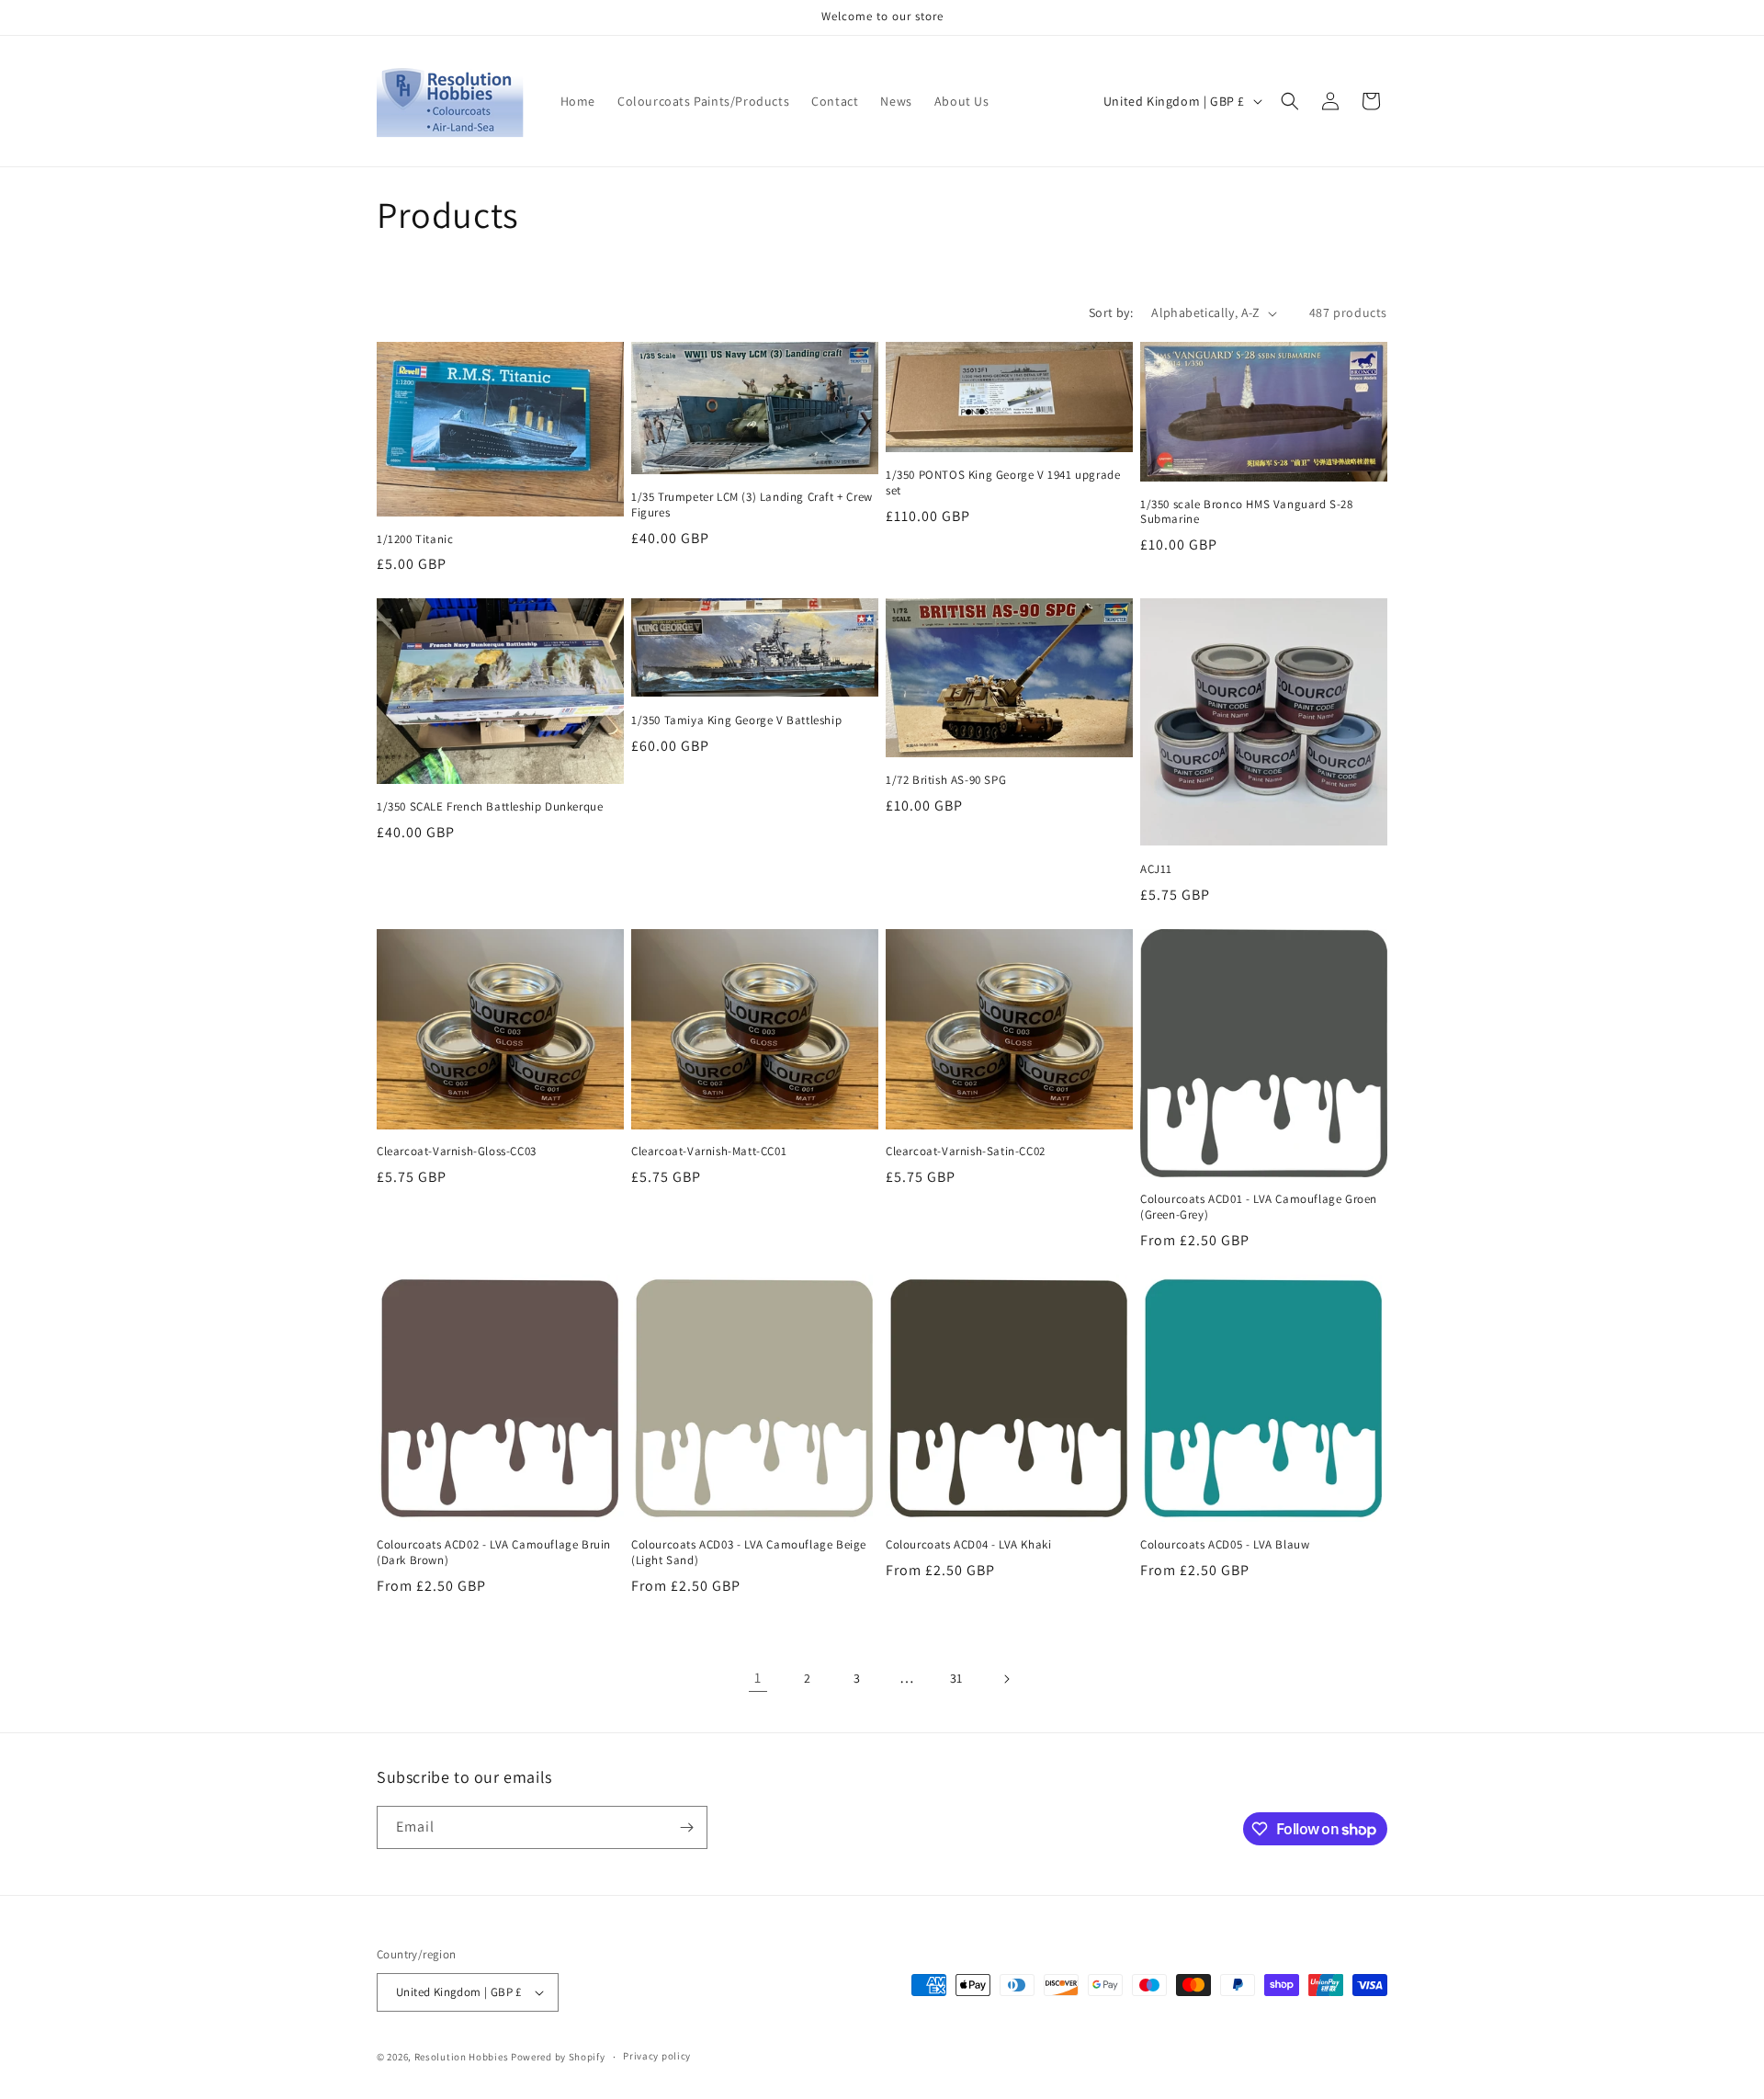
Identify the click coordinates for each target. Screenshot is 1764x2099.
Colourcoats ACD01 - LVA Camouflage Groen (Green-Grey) (1259, 1207)
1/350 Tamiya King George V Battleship (736, 720)
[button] (1290, 101)
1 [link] (758, 1678)
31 (956, 1678)
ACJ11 (1156, 869)
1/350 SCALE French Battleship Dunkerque (490, 807)
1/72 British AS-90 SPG (946, 780)
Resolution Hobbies (462, 2057)
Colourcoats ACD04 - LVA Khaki (968, 1545)
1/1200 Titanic (415, 539)
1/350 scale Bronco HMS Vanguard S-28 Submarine (1247, 512)
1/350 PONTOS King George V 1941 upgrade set (1003, 483)
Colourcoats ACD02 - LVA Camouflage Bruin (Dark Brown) (494, 1553)
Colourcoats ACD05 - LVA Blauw (1225, 1545)
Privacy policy (657, 2056)
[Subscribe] (686, 1827)
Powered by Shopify (558, 2057)
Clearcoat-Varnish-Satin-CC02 (966, 1152)
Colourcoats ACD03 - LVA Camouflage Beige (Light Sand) (749, 1553)
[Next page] (1006, 1679)
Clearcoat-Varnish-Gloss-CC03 (457, 1152)
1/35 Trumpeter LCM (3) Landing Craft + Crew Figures (752, 505)
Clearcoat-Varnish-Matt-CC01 (709, 1152)
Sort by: (1111, 312)
